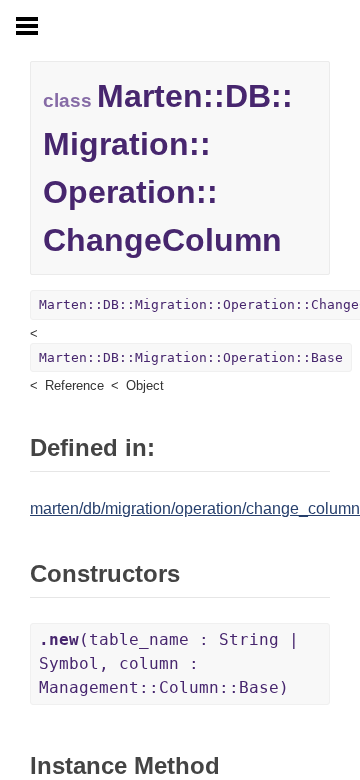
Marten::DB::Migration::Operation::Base (191, 357)
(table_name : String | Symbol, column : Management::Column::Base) (169, 663)
